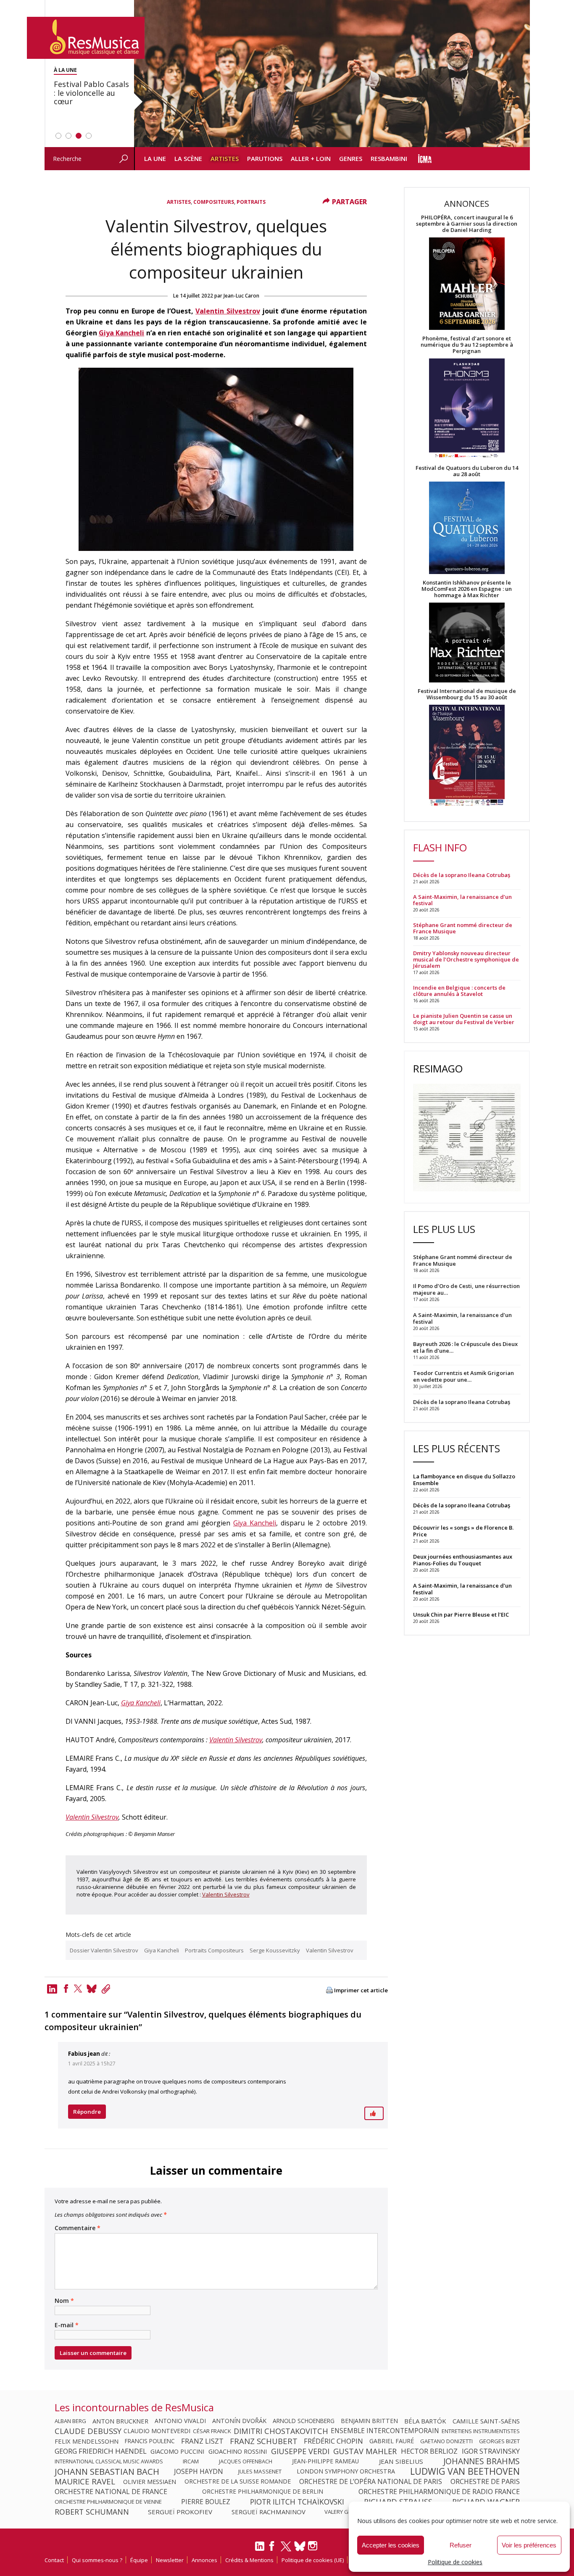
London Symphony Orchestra (346, 2471)
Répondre (87, 2112)
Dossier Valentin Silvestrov (104, 1950)
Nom (64, 2301)
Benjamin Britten (369, 2421)
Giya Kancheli (121, 333)
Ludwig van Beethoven (465, 2471)
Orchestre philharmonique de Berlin (263, 2492)
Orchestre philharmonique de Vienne (108, 2502)
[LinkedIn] (260, 2550)
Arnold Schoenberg (304, 2421)
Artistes (225, 158)
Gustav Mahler (365, 2451)
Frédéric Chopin (333, 2441)
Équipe (139, 2560)
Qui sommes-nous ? (97, 2560)
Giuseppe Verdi (300, 2451)
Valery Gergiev (345, 2512)
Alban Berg (70, 2421)
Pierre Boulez (206, 2502)
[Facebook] (66, 1989)
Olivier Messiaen (150, 2481)
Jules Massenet (260, 2471)
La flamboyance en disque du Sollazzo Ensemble (464, 1480)
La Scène (188, 158)
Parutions (265, 158)
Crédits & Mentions (249, 2560)
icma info (425, 159)
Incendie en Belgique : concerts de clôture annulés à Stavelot (459, 991)
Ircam (191, 2461)
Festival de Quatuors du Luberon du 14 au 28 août (467, 471)
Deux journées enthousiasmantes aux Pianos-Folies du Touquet (463, 1560)
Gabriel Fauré (392, 2441)
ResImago (438, 1068)
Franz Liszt (202, 2441)
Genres (351, 158)
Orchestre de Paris (485, 2481)
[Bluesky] (300, 2546)
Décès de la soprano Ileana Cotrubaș (462, 875)
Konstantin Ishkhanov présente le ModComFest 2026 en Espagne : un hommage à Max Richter (467, 589)
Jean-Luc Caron (241, 296)
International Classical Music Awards (109, 2461)
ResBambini (389, 158)
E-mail (67, 2325)
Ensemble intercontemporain (385, 2431)
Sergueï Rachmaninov (269, 2512)
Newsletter (170, 2560)
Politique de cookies (455, 2562)
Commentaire (78, 2228)
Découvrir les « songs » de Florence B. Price (463, 1531)
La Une (155, 158)
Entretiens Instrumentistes (481, 2431)
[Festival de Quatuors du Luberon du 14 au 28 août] (467, 528)
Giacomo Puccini (177, 2451)
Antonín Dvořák (239, 2421)
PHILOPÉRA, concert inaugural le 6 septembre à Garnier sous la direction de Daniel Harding (467, 224)
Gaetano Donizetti (446, 2441)
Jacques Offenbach (246, 2461)
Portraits (251, 202)
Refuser (461, 2545)
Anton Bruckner (120, 2421)
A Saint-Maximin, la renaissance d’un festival (462, 900)
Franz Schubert (264, 2441)
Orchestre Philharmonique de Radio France (439, 2492)
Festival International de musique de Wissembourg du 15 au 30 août (467, 694)
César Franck (212, 2431)
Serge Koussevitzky (275, 1950)
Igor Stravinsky (491, 2451)
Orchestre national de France (111, 2492)
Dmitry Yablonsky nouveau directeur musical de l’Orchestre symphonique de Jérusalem (466, 960)
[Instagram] (314, 2546)
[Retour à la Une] (86, 38)
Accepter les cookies (391, 2545)
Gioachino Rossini (238, 2451)
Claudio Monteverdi (157, 2431)
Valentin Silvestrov (228, 311)
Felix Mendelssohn (87, 2441)
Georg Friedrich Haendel (101, 2451)
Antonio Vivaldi (180, 2421)
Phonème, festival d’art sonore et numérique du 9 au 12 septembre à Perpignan (467, 345)
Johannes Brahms (482, 2461)
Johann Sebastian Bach (107, 2471)
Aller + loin (311, 158)
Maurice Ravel (85, 2481)
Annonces (204, 2560)
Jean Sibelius (401, 2461)
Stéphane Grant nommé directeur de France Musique (463, 928)
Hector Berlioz (429, 2451)
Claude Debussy (88, 2431)
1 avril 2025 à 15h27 (92, 2064)
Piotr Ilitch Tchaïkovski (297, 2502)
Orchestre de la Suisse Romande (238, 2481)
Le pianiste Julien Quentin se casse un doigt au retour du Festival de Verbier (464, 1019)
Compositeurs (214, 202)
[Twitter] (78, 1989)
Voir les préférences (529, 2545)
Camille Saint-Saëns (486, 2421)
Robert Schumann (92, 2512)
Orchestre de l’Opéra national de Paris (371, 2481)
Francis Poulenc (150, 2441)
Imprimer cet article (361, 1990)
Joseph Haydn (199, 2471)
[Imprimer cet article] (329, 1991)
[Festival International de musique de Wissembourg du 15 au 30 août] (467, 756)
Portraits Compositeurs (214, 1950)
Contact (54, 2560)
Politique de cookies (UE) (313, 2560)
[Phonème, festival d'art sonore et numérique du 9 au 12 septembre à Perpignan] (467, 410)
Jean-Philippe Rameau (325, 2461)
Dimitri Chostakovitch (281, 2431)
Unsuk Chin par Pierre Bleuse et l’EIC (461, 1615)
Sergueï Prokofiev (180, 2512)
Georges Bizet (499, 2441)
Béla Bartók (425, 2421)
